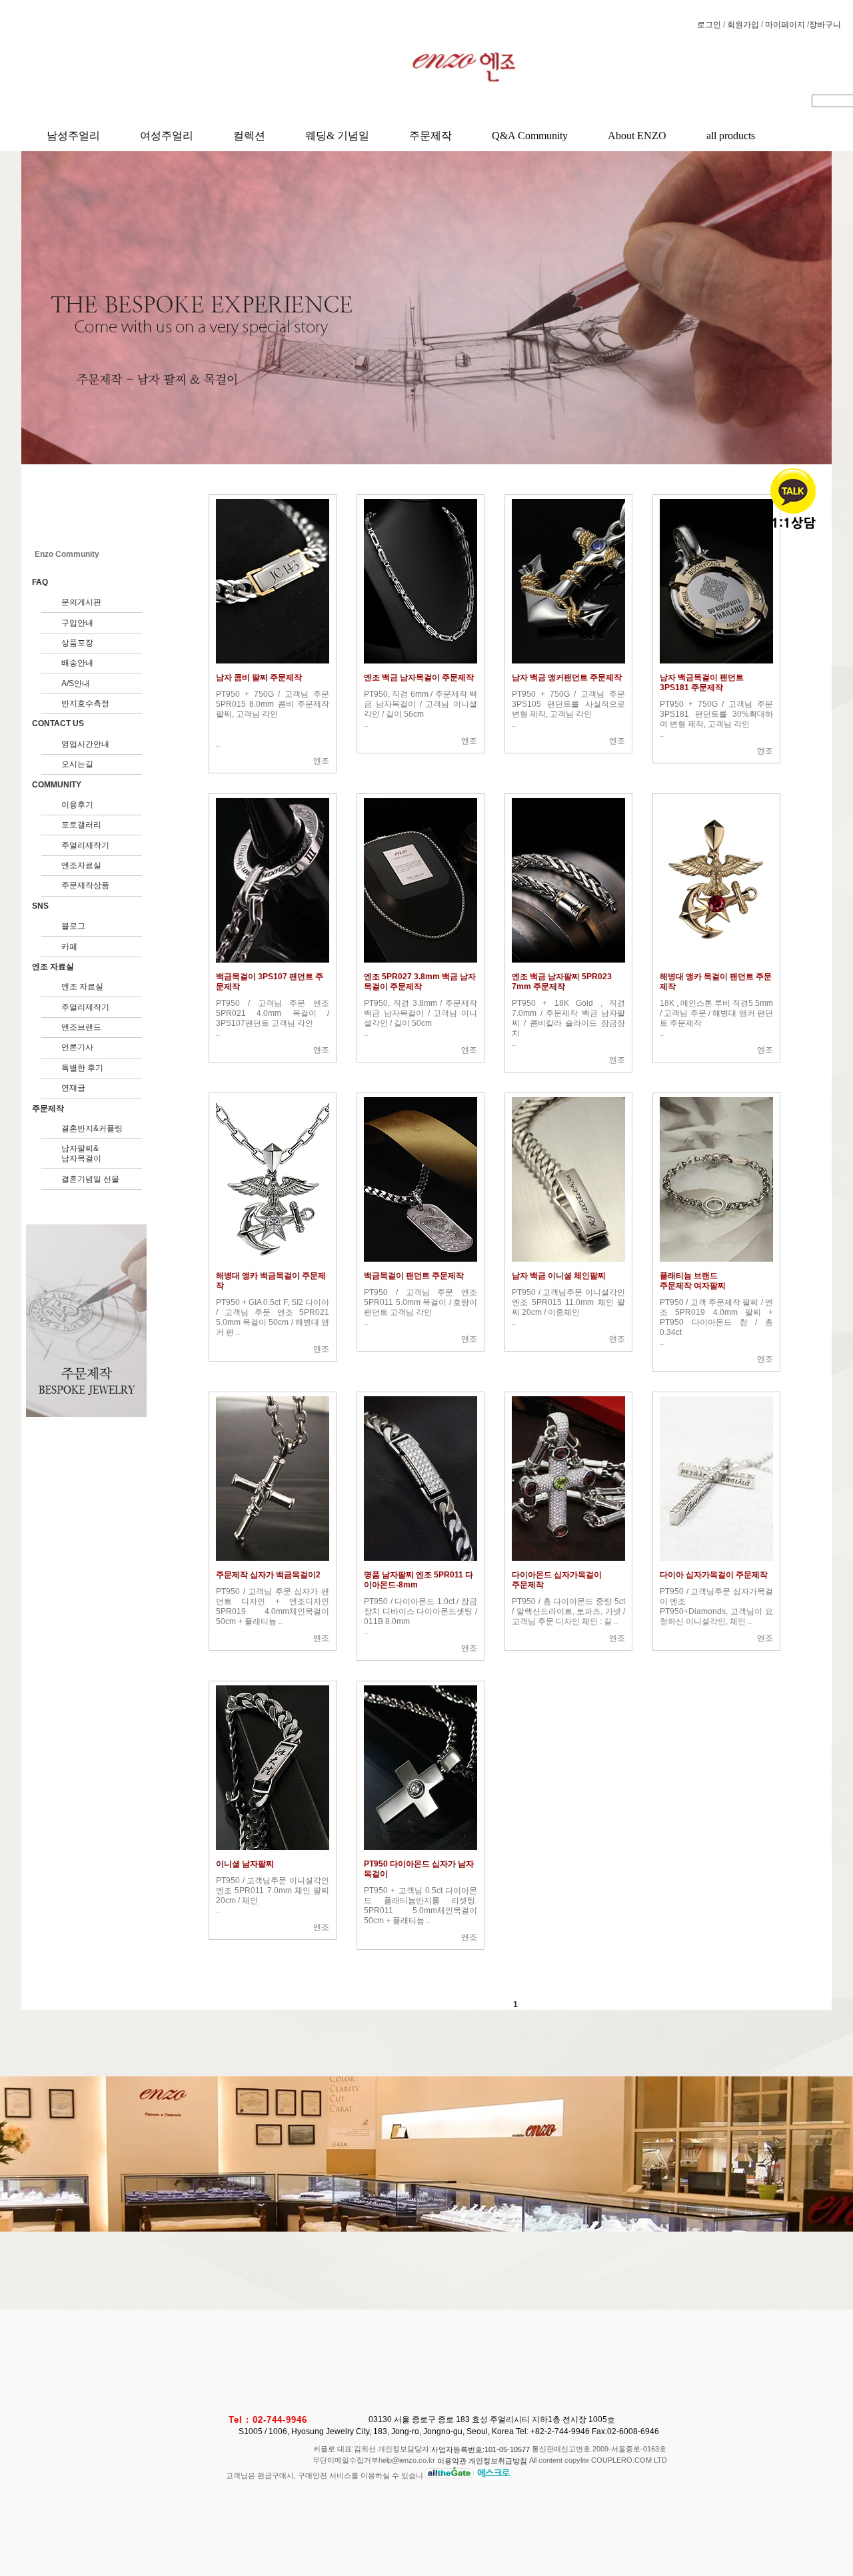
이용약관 (452, 2461)
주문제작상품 (85, 885)
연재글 (73, 1088)
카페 (69, 947)
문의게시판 (81, 602)
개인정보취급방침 (498, 2461)
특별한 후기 (82, 1068)
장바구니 (825, 25)
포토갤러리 (81, 825)
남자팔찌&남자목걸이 (81, 1153)
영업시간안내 (85, 744)
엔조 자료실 (82, 987)
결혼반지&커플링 (92, 1128)
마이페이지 (786, 25)
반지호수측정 (85, 703)
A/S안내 (76, 683)
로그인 (710, 25)
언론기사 (77, 1047)
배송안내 (77, 663)
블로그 (73, 926)
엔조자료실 (81, 865)
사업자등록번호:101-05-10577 (481, 2449)
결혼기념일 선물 (90, 1179)
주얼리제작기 (85, 845)
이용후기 (77, 805)
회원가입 (744, 25)
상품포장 (77, 643)
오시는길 (77, 764)
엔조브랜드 (81, 1027)
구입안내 (77, 623)
